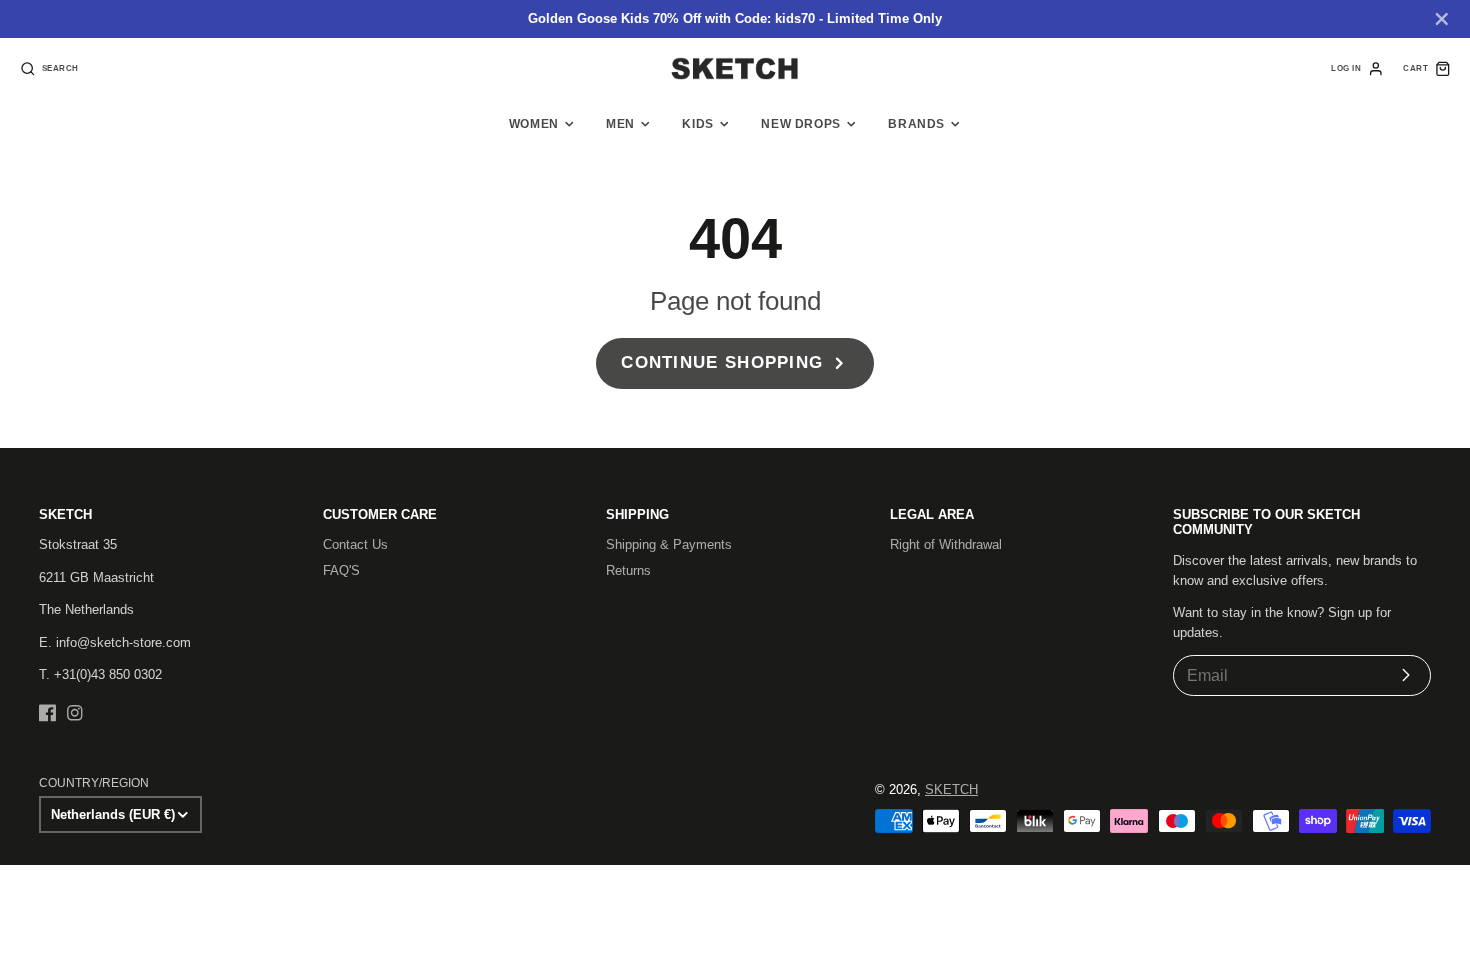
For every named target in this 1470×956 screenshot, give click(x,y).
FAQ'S (341, 570)
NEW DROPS (801, 124)
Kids (698, 124)
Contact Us (355, 544)
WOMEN (534, 124)
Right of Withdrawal (946, 544)
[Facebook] (48, 713)
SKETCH (951, 789)
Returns (628, 570)
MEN (620, 124)
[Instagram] (75, 713)
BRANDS (916, 124)
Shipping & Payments (669, 544)
